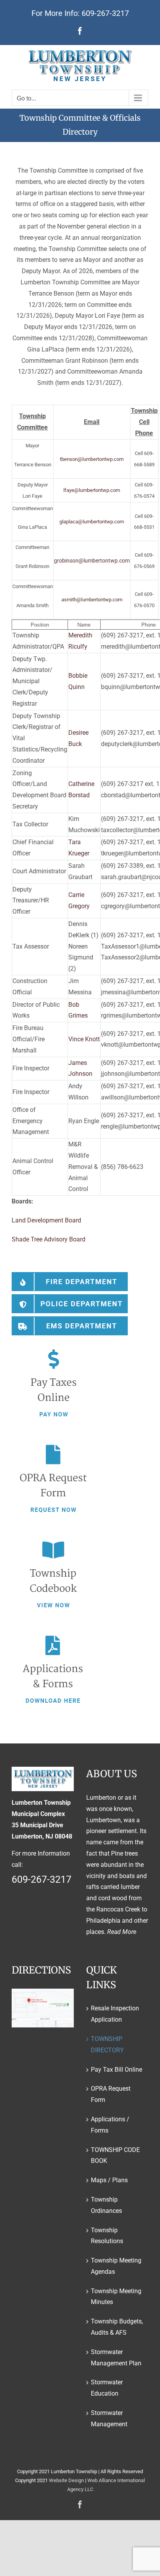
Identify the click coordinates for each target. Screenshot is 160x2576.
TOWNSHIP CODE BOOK (115, 2155)
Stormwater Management (109, 2418)
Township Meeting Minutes (116, 2297)
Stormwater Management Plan (116, 2358)
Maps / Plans (109, 2180)
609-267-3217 (105, 13)
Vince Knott (84, 1039)
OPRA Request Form (111, 2094)
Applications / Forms (110, 2125)
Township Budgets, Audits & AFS (117, 2327)
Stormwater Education (107, 2388)
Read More (122, 1932)
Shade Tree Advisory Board (49, 1239)
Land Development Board (46, 1220)
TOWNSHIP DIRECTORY (107, 2045)
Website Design (66, 2480)
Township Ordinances (106, 2205)
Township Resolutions (107, 2236)
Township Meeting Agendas (116, 2266)
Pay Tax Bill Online (117, 2070)
